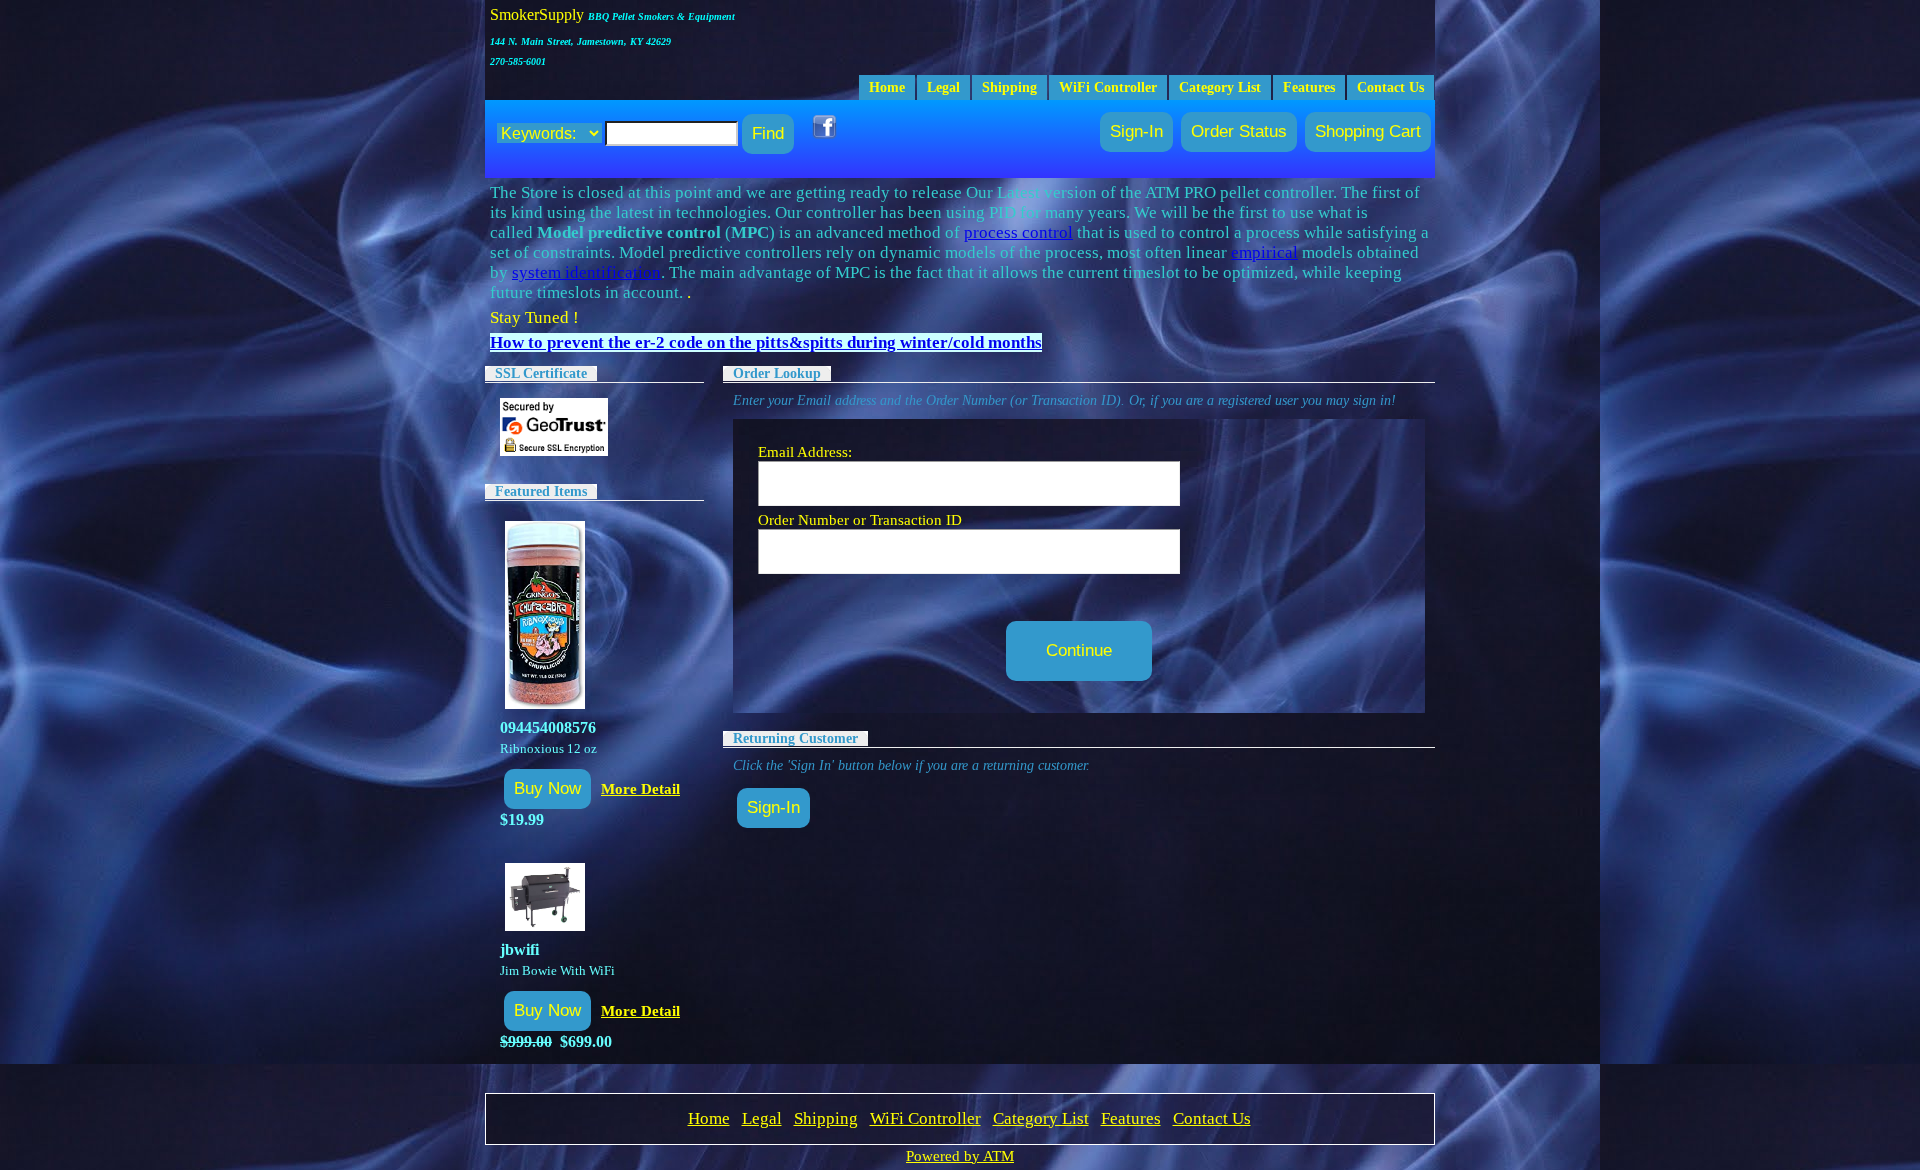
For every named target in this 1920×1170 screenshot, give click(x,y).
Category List (1220, 87)
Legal (943, 87)
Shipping (1009, 87)
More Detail (640, 788)
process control (1018, 232)
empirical (1264, 252)
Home (887, 87)
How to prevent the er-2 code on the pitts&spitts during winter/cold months (766, 342)
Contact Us (1390, 87)
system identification (586, 272)
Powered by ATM (960, 1156)
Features (1309, 87)
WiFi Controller (1108, 87)
